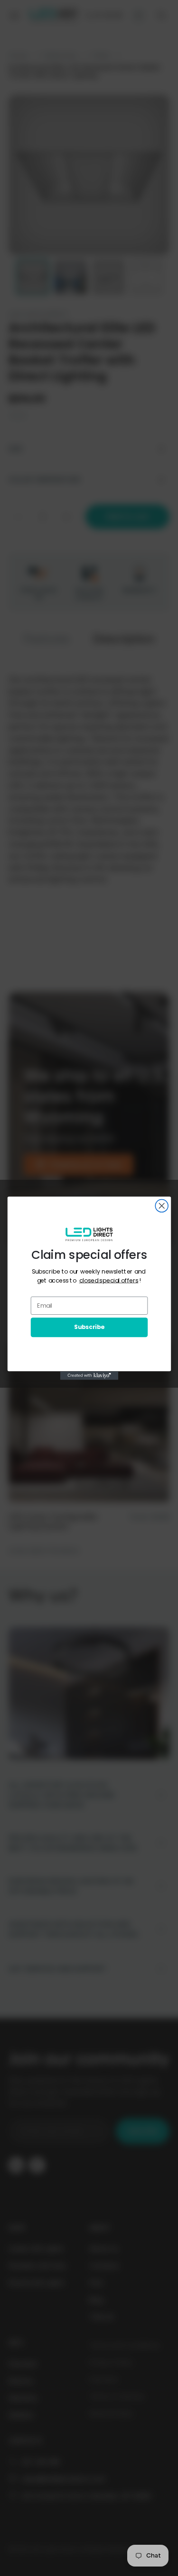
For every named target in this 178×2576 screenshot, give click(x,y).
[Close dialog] (162, 1206)
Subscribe (89, 1327)
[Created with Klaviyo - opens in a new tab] (89, 1375)
